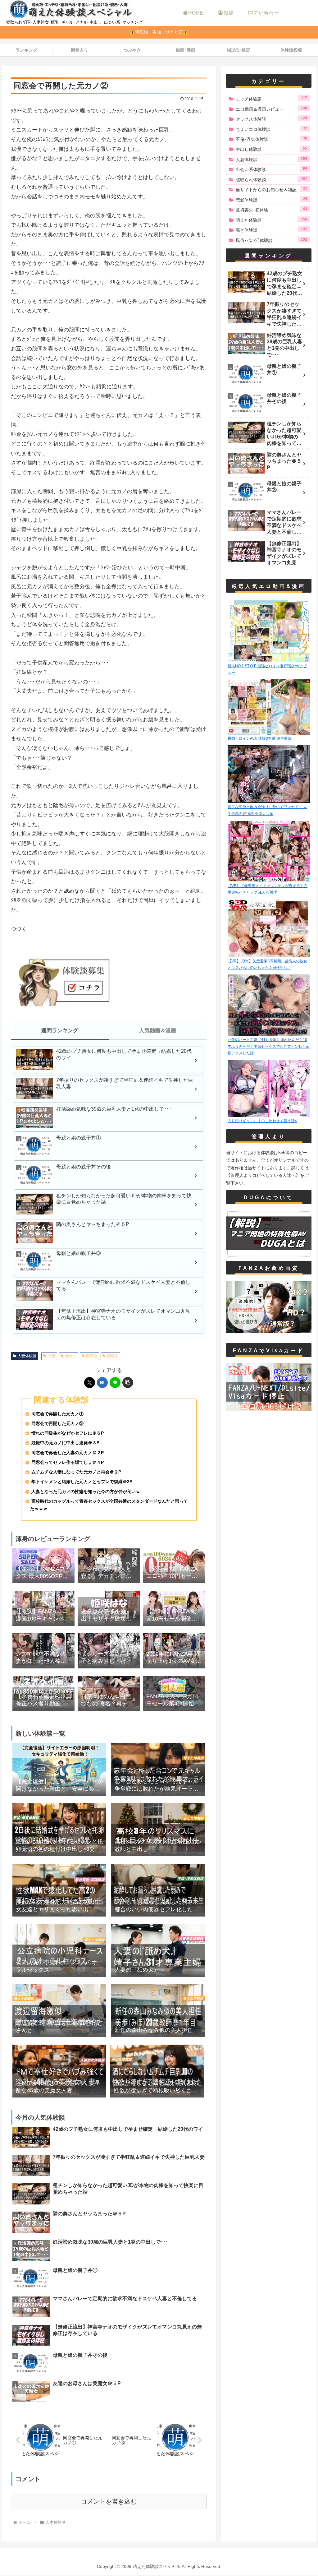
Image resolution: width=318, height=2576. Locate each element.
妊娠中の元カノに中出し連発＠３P (65, 1443)
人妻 (52, 1356)
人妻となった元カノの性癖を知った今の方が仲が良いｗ (86, 1492)
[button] (128, 1383)
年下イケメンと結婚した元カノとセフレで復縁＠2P (82, 1482)
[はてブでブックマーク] (102, 1383)
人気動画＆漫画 (158, 1031)
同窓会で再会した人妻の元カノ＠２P (68, 1453)
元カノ (71, 1356)
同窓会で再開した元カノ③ (57, 1424)
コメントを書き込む (109, 2501)
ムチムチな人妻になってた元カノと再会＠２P (76, 1472)
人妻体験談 (27, 1356)
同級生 (113, 1356)
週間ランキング (60, 1031)
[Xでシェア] (90, 1383)
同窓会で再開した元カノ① (57, 1414)
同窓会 (92, 1356)
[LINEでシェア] (115, 1383)
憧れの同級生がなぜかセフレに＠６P (68, 1433)
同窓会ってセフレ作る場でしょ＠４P (68, 1462)
